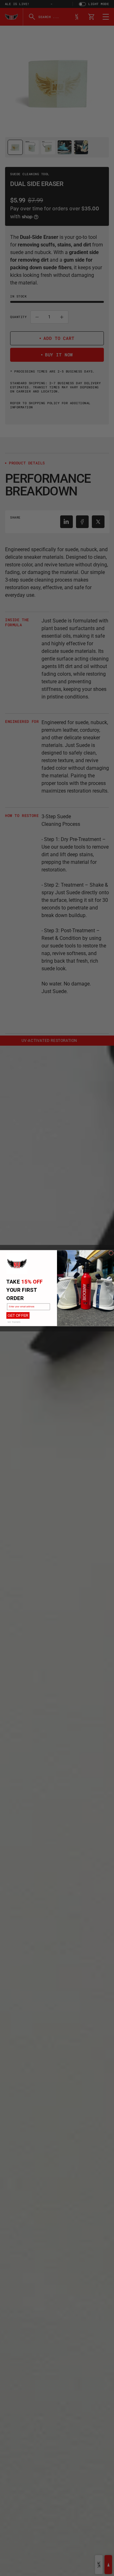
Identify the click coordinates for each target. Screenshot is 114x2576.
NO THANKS (14, 1322)
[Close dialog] (111, 1253)
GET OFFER (18, 1315)
